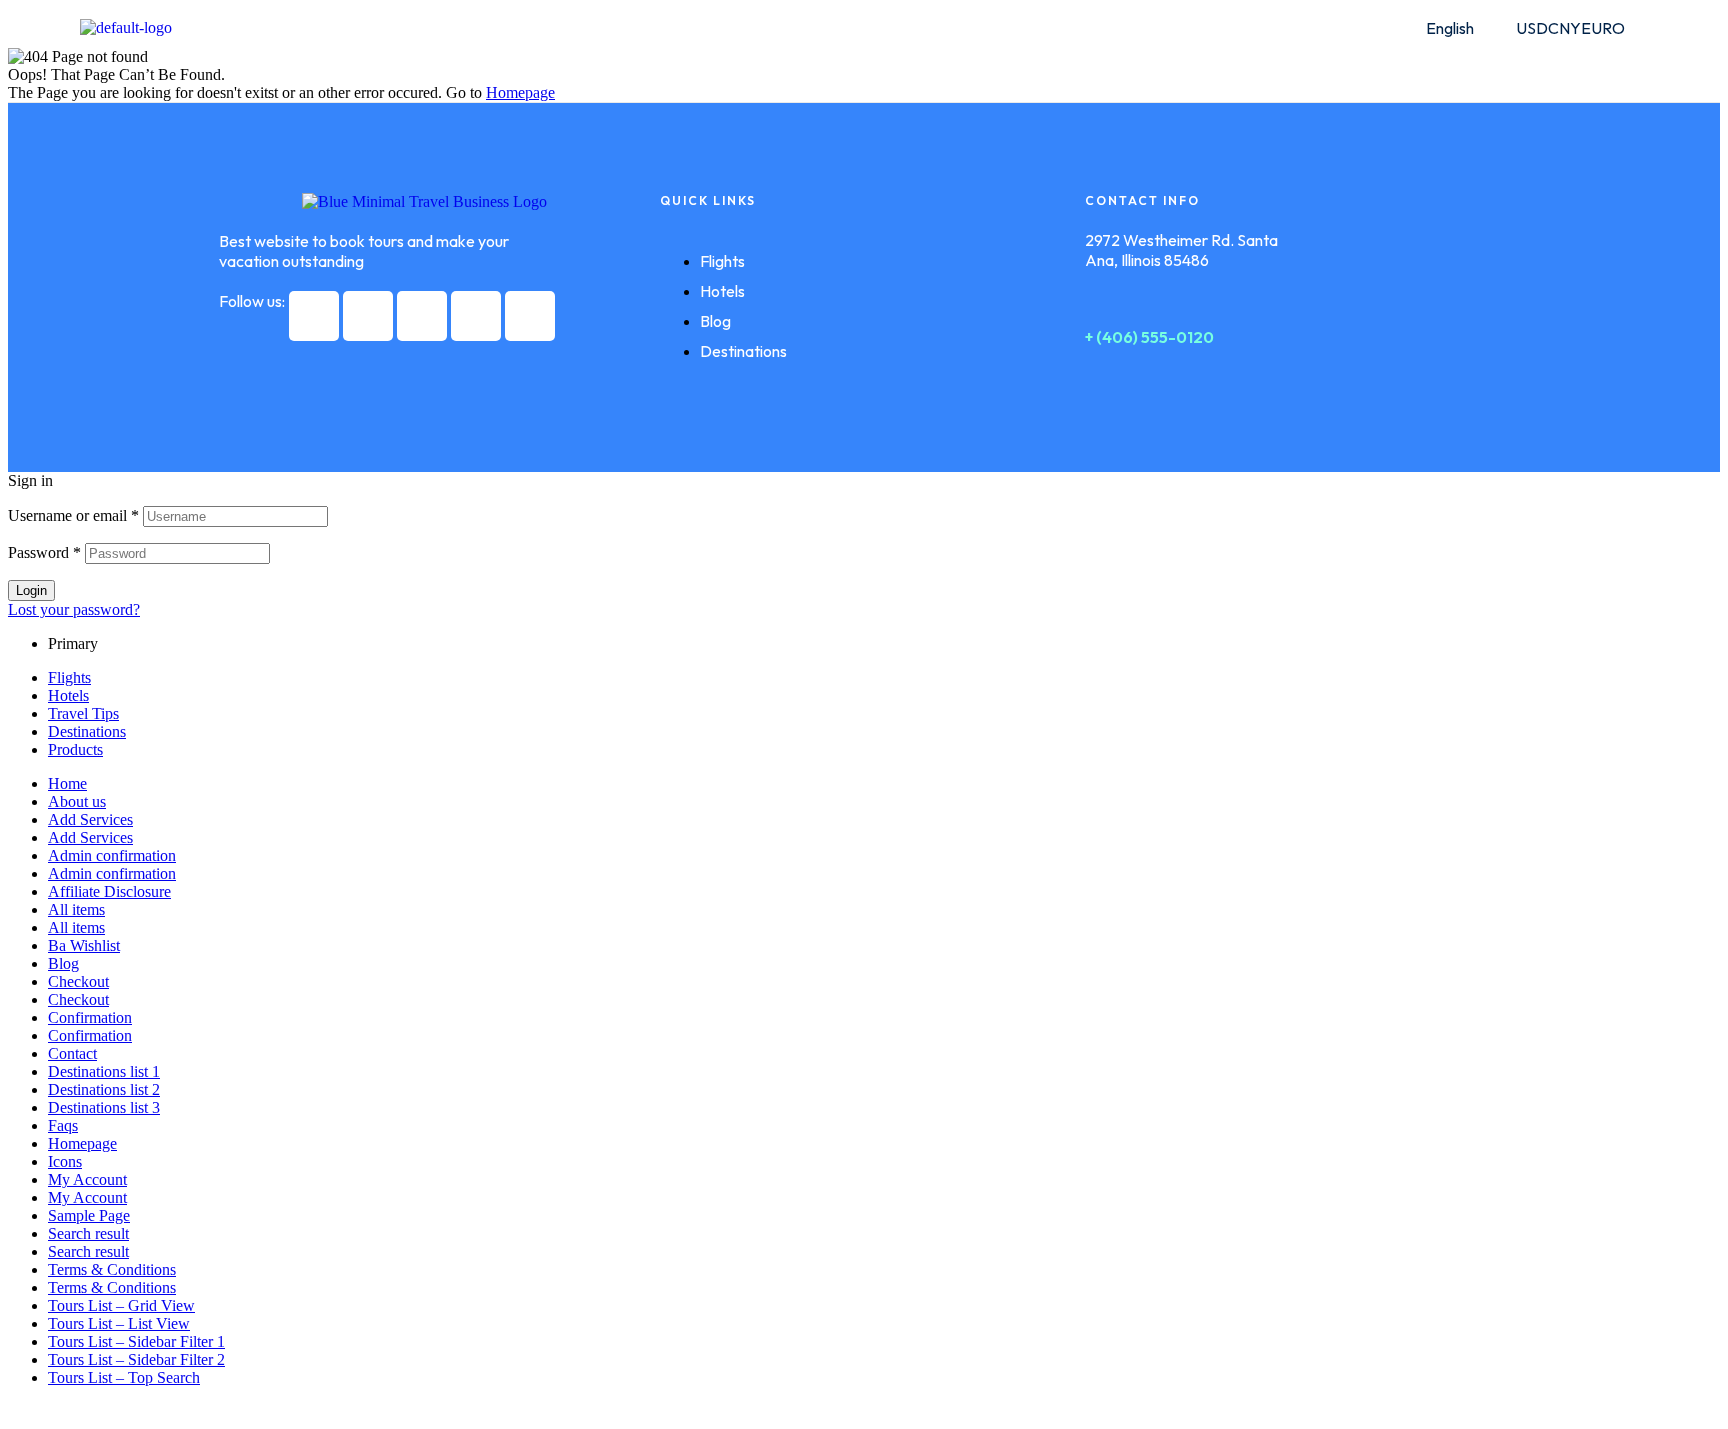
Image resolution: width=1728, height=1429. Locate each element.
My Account (87, 1179)
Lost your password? (74, 609)
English (1450, 28)
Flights (69, 677)
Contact (72, 1053)
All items (76, 909)
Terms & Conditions (112, 1269)
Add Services (90, 819)
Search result (88, 1233)
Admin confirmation (112, 855)
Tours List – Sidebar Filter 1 (136, 1341)
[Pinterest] (476, 316)
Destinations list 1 (104, 1071)
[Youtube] (530, 316)
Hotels (68, 695)
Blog (63, 963)
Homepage (82, 1143)
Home (67, 783)
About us (77, 801)
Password (44, 552)
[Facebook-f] (314, 316)
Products (75, 749)
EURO (1603, 28)
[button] (1460, 28)
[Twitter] (368, 316)
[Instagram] (422, 316)
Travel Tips (83, 713)
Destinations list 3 (104, 1107)
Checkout (78, 981)
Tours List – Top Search (124, 1377)
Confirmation (90, 1017)
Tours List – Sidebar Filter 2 (136, 1359)
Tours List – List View (119, 1323)
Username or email (73, 515)
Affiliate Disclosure (109, 891)
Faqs (63, 1125)
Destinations (87, 731)
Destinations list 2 (104, 1089)
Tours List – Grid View (121, 1305)
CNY (1564, 28)
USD (1532, 28)
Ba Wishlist (84, 945)
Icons (65, 1161)
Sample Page (89, 1215)
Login (31, 590)
